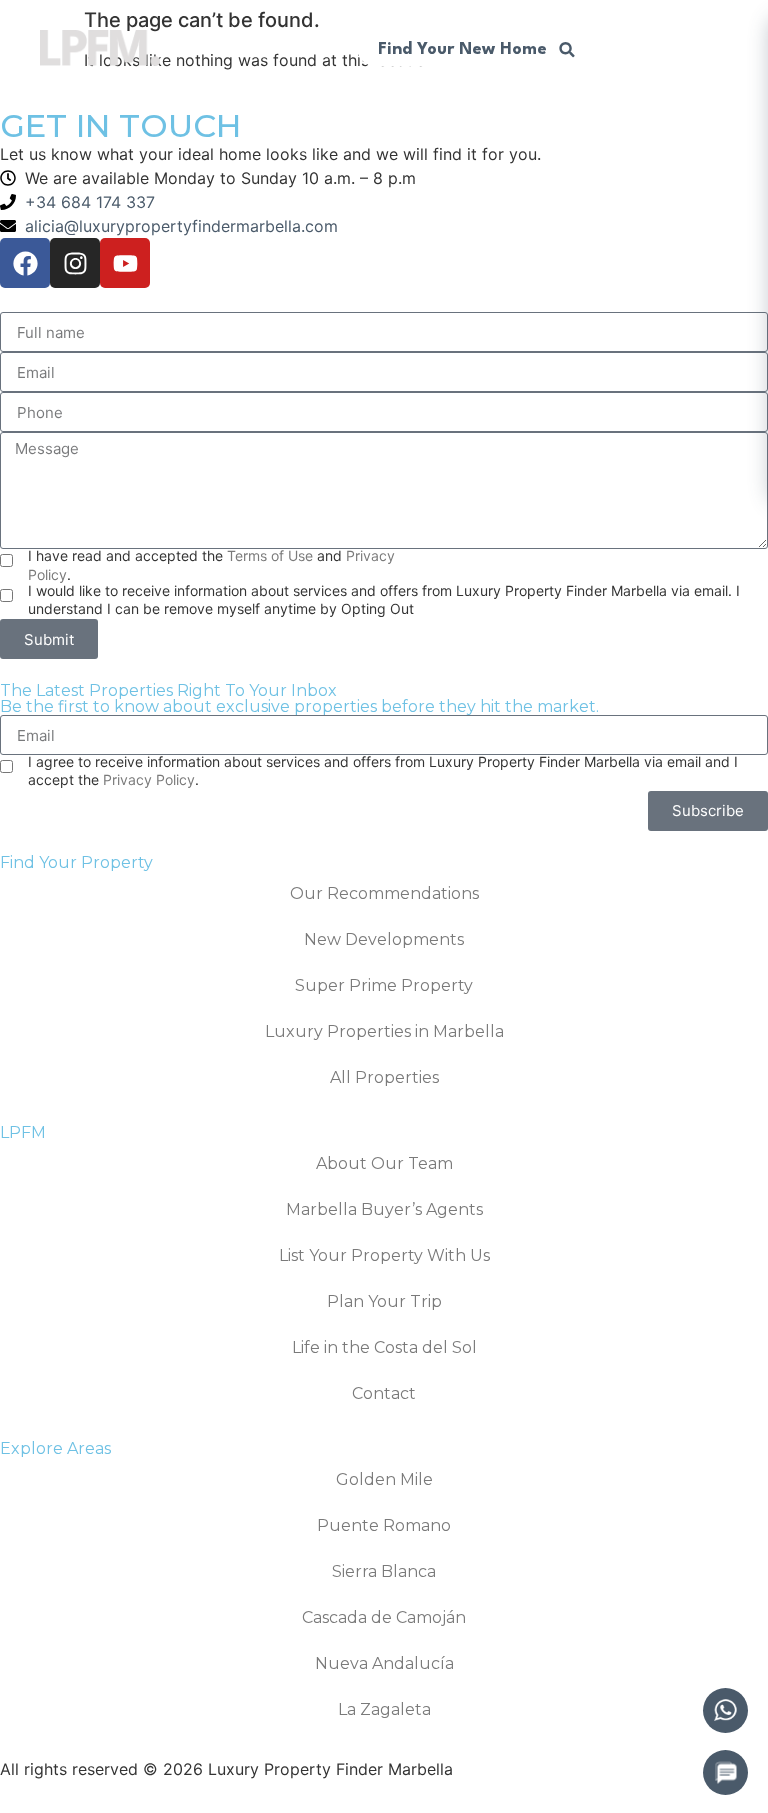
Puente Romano (384, 1525)
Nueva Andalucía (384, 1663)
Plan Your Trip (384, 1301)
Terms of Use (270, 555)
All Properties (384, 1077)
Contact (384, 1393)
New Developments (384, 939)
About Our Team (384, 1163)
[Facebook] (25, 263)
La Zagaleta (384, 1709)
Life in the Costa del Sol (384, 1347)
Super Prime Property (384, 985)
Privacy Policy (149, 779)
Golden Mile (384, 1479)
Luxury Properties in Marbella (384, 1031)
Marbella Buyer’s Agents (384, 1209)
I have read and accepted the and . (211, 564)
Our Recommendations (384, 893)
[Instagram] (75, 263)
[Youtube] (125, 263)
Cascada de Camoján (384, 1617)
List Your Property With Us (384, 1255)
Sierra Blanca (384, 1571)
